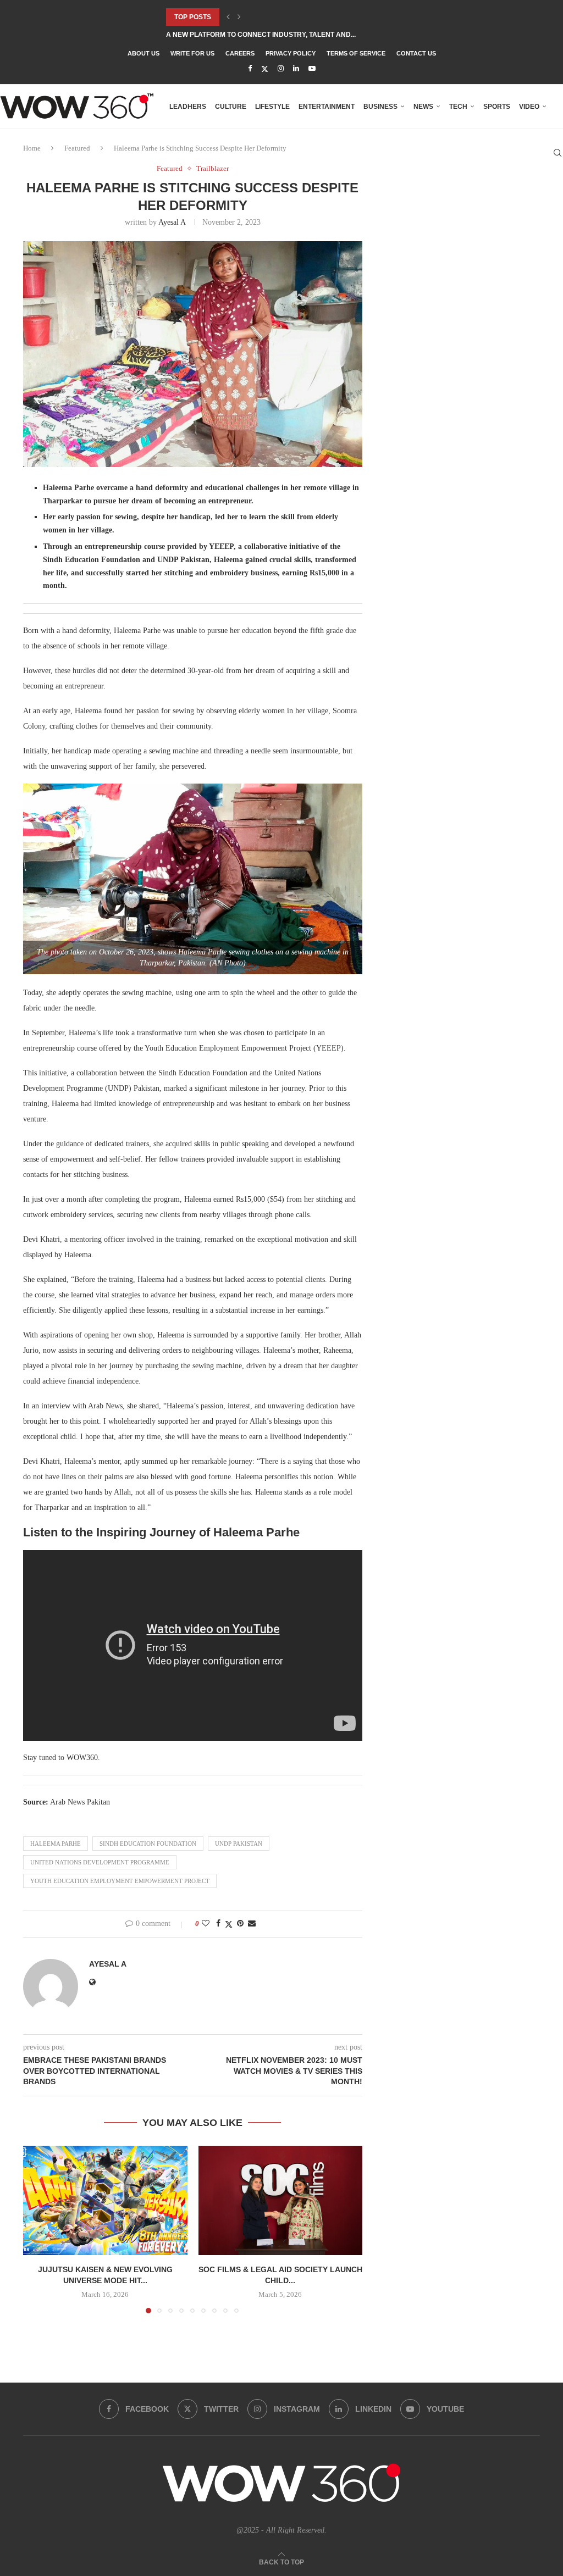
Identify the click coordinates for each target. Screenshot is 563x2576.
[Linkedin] (296, 69)
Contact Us (416, 53)
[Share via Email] (252, 1924)
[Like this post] (206, 1924)
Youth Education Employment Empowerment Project (120, 1881)
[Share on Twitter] (229, 1924)
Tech (458, 107)
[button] (228, 17)
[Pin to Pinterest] (240, 1924)
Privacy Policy (291, 53)
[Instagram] (281, 69)
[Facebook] (250, 69)
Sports (497, 107)
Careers (240, 53)
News (423, 107)
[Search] (558, 153)
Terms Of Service (356, 53)
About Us (143, 53)
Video (529, 107)
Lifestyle (272, 107)
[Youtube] (312, 69)
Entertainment (327, 107)
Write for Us (192, 53)
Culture (231, 107)
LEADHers (188, 107)
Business (380, 107)
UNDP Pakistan (239, 1844)
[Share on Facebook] (218, 1924)
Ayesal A (172, 222)
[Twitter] (265, 69)
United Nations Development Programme (100, 1862)
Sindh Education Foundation (148, 1844)
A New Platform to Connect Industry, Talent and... (261, 35)
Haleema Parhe (56, 1844)
